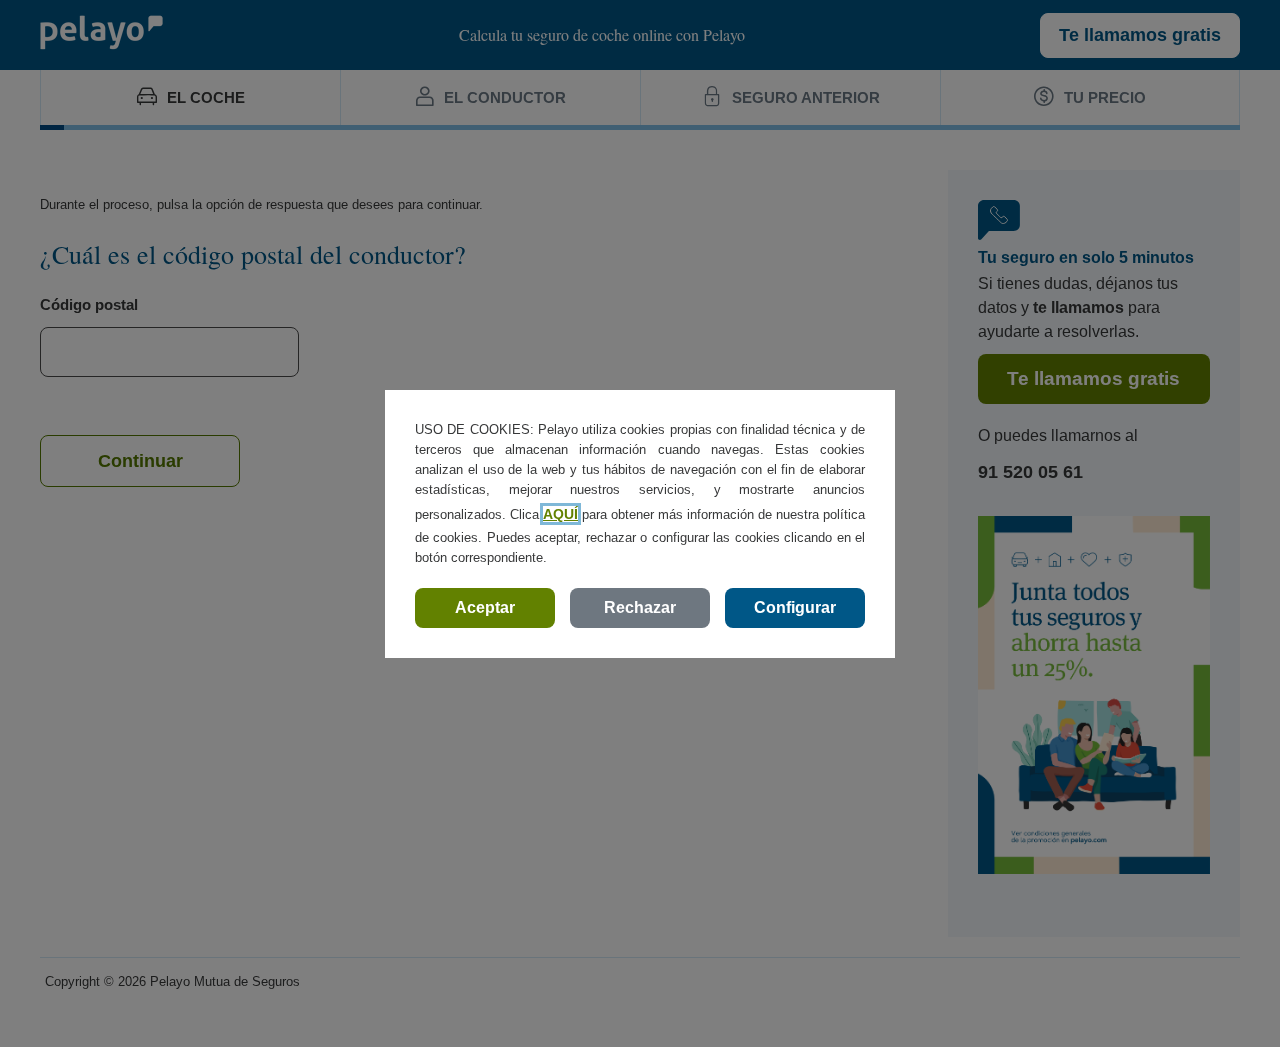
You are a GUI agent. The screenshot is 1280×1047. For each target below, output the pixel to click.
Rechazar (640, 607)
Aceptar (485, 607)
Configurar (795, 607)
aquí (560, 514)
